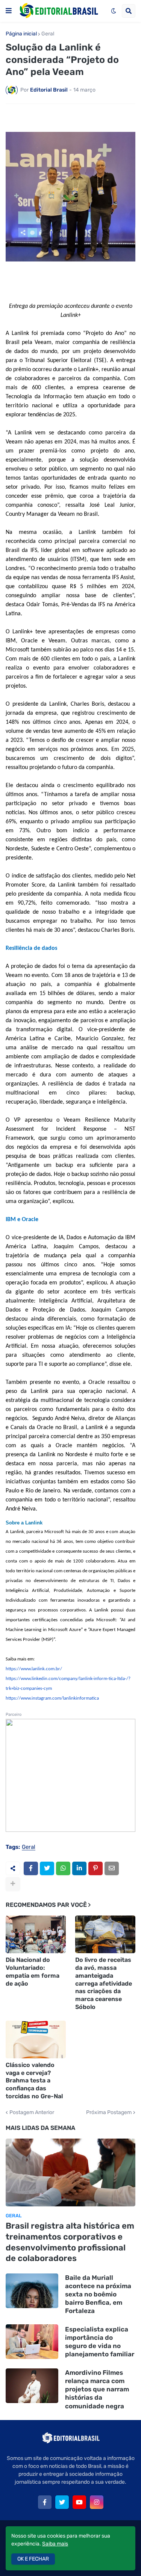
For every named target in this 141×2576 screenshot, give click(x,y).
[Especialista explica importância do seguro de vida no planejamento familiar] (32, 2342)
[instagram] (97, 2502)
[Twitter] (47, 1868)
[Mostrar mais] (13, 1884)
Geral (48, 34)
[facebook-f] (45, 2502)
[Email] (112, 1868)
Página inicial (21, 34)
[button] (9, 11)
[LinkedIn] (79, 1868)
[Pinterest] (96, 1868)
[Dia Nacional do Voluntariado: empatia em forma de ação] (36, 1934)
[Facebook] (31, 1868)
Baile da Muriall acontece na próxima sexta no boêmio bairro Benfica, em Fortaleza (98, 2294)
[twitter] (62, 2502)
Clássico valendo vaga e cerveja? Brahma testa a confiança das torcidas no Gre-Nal (34, 2081)
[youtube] (79, 2502)
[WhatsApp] (63, 1868)
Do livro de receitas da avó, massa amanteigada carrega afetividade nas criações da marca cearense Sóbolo (104, 1983)
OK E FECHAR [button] (33, 2559)
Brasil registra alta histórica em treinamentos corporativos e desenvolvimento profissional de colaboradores (70, 2242)
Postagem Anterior (32, 2113)
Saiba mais (55, 2544)
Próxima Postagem (109, 2113)
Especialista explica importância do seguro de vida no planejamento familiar (100, 2342)
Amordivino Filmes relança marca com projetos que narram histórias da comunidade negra (97, 2389)
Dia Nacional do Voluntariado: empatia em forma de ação (33, 1971)
